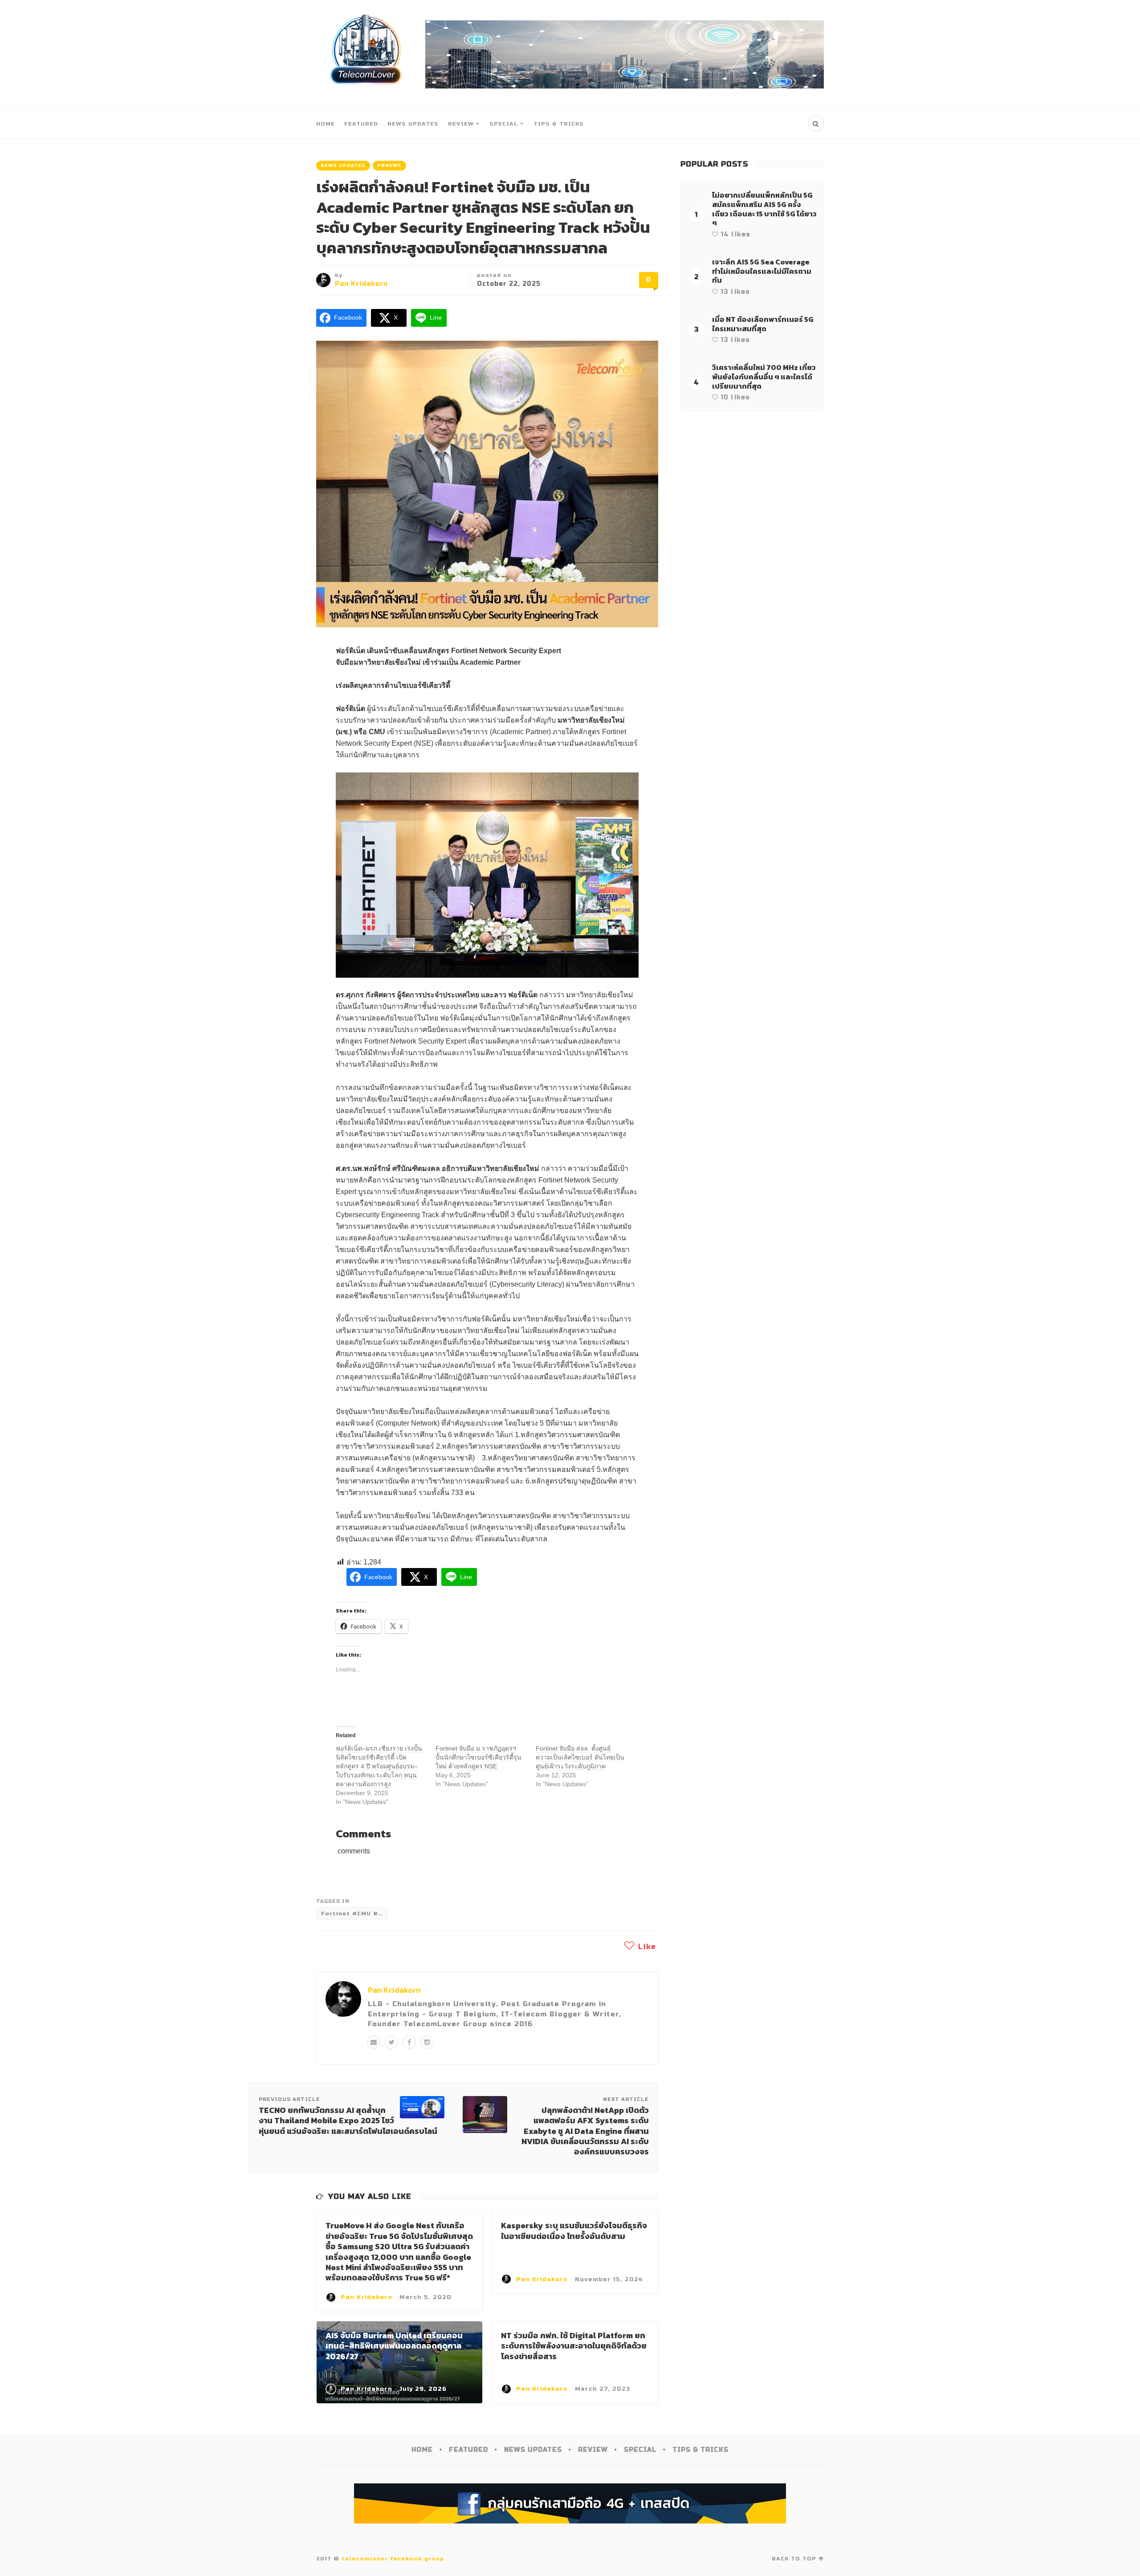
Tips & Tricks (559, 124)
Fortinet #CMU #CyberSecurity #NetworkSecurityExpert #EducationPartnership (354, 1914)
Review (461, 124)
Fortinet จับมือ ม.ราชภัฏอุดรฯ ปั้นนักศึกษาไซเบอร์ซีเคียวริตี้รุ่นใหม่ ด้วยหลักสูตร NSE (478, 1757)
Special (504, 124)
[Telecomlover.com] (366, 55)
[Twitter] (391, 2042)
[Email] (374, 2042)
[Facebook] (409, 2042)
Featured (361, 124)
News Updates (413, 124)
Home (326, 124)
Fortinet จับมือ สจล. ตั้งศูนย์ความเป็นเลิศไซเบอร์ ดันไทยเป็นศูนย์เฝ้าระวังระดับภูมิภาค (580, 1757)
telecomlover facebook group (393, 2559)
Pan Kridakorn (361, 284)
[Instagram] (427, 2042)
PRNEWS (389, 166)
